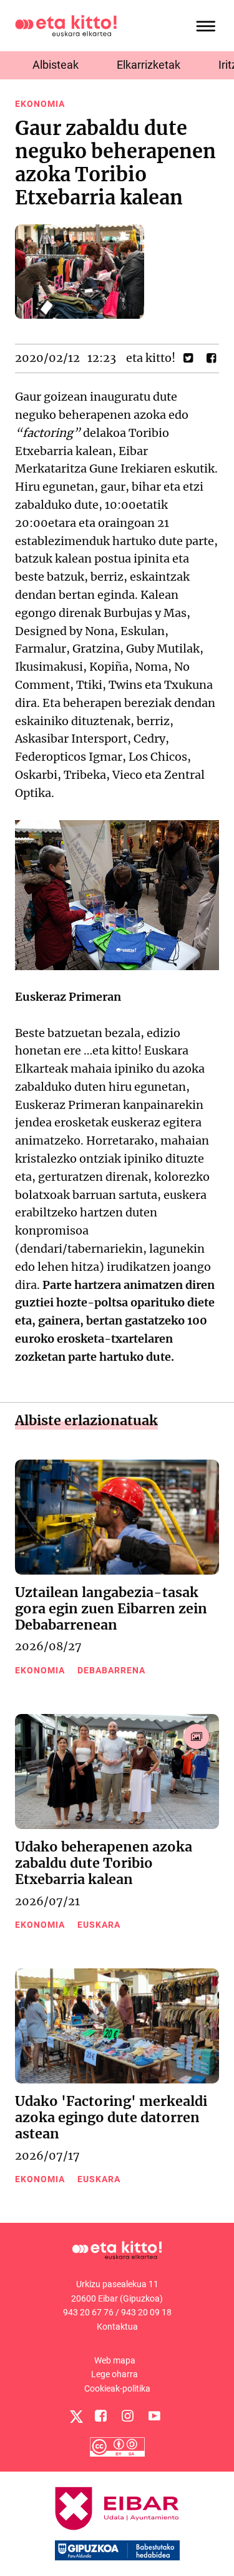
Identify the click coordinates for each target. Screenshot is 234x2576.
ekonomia (40, 104)
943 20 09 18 (146, 2312)
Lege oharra (115, 2374)
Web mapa (115, 2360)
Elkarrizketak (149, 65)
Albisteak (56, 65)
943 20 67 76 (88, 2312)
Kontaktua (117, 2327)
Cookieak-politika (117, 2388)
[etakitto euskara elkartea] (66, 25)
